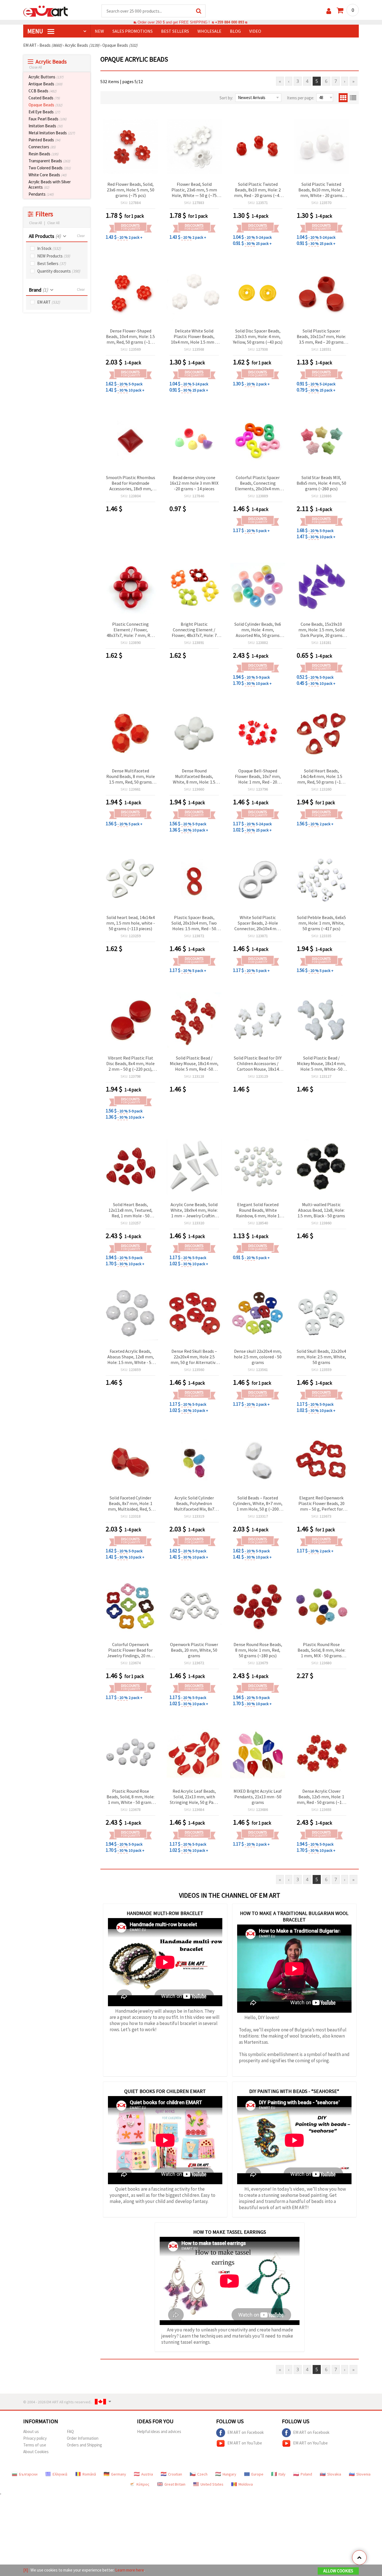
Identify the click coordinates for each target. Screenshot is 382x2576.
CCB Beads (43, 91)
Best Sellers (52, 263)
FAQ (70, 2431)
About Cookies (36, 2452)
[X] (26, 2570)
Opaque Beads (45, 105)
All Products (45, 236)
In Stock (49, 248)
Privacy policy (35, 2438)
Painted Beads (44, 140)
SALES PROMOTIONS (133, 31)
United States (212, 2484)
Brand (38, 290)
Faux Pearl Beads (48, 119)
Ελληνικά (60, 2474)
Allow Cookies (338, 2571)
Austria (147, 2474)
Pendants (41, 194)
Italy (282, 2474)
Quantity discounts (59, 271)
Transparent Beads (49, 161)
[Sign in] (329, 11)
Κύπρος (143, 2484)
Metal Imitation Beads (52, 133)
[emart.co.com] (46, 11)
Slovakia (334, 2474)
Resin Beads (43, 154)
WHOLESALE (209, 31)
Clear (81, 236)
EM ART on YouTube (245, 2443)
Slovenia (363, 2474)
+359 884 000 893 (230, 22)
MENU (36, 31)
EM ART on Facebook (246, 2432)
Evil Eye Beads (44, 112)
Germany (119, 2474)
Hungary (229, 2474)
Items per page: (300, 98)
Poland (306, 2474)
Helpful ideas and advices (159, 2431)
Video (255, 31)
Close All (36, 67)
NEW (99, 31)
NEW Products (54, 256)
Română (89, 2474)
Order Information (83, 2438)
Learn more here (130, 2570)
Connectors (42, 147)
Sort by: (226, 98)
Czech (202, 2474)
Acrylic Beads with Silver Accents (50, 184)
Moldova (246, 2484)
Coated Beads (44, 98)
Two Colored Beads (50, 168)
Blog (235, 31)
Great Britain (175, 2484)
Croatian (175, 2474)
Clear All (53, 223)
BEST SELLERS (175, 31)
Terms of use (35, 2445)
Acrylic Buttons (46, 77)
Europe (257, 2474)
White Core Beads (48, 175)
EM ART (49, 302)
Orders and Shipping (84, 2445)
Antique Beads (45, 84)
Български (28, 2474)
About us (31, 2431)
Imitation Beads (46, 126)
